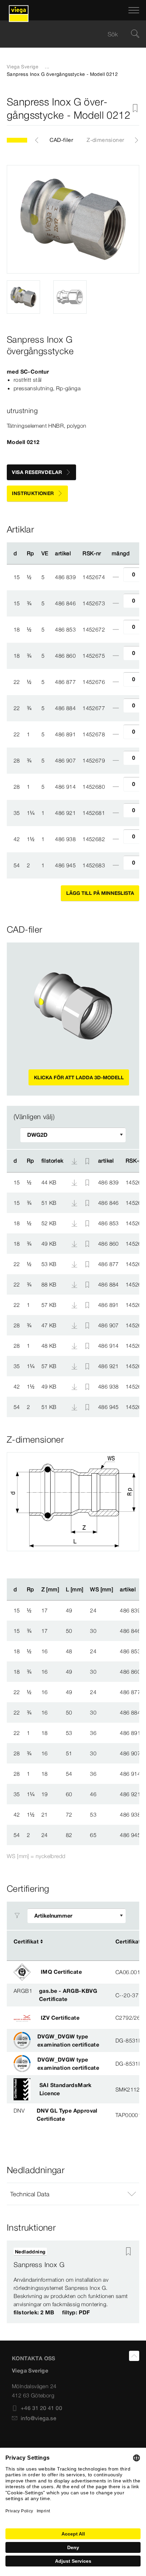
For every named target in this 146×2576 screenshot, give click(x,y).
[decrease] (116, 577)
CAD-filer (61, 140)
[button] (73, 2194)
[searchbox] (67, 34)
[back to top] (134, 2356)
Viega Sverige (23, 67)
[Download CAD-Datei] (74, 1161)
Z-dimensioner (105, 140)
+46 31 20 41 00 (41, 2408)
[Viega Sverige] (19, 10)
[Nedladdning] (75, 1182)
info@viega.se (39, 2418)
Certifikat (26, 1941)
